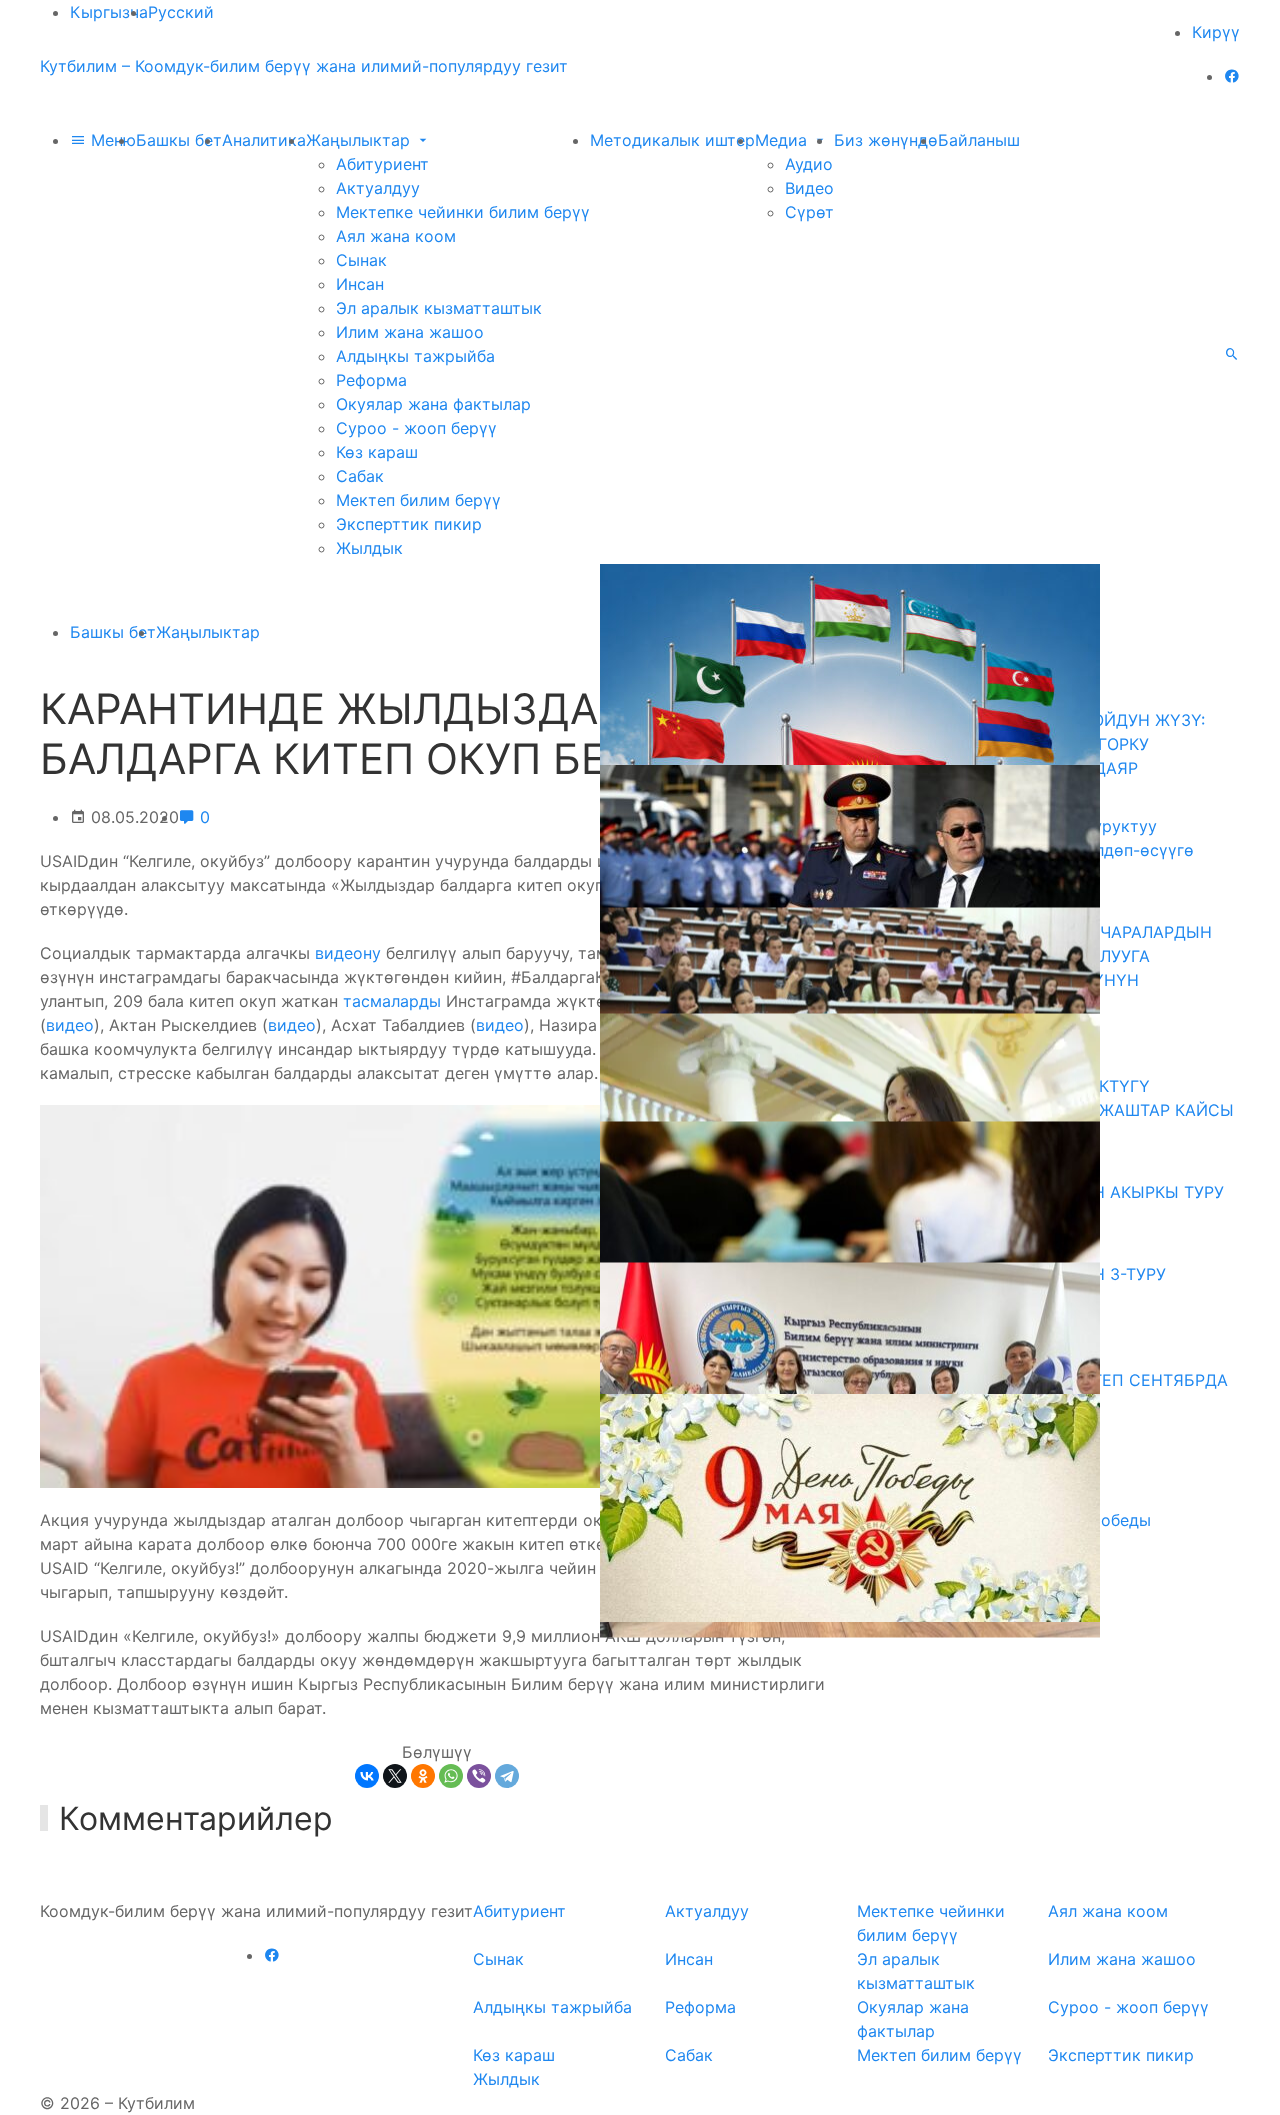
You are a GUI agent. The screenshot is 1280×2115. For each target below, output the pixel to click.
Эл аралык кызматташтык (439, 308)
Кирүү (1216, 32)
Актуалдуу (378, 188)
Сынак (361, 260)
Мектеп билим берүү (418, 500)
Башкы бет (179, 140)
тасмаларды (392, 1001)
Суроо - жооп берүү (416, 428)
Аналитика (264, 140)
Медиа (783, 140)
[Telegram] (507, 1776)
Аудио (809, 164)
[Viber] (479, 1776)
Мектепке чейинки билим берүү (463, 212)
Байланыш (979, 140)
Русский (181, 12)
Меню (111, 140)
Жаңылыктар (360, 140)
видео (70, 1025)
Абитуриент (382, 164)
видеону (348, 953)
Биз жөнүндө (886, 140)
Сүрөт (809, 212)
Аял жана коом (396, 236)
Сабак (360, 476)
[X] (395, 1776)
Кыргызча (109, 12)
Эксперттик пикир (409, 524)
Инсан (360, 284)
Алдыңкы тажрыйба (415, 356)
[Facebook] (1232, 76)
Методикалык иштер (672, 140)
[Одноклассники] (423, 1776)
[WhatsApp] (451, 1776)
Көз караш (377, 452)
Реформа (371, 380)
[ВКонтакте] (367, 1776)
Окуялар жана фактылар (433, 404)
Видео (809, 188)
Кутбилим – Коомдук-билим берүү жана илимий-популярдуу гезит (304, 66)
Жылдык (369, 548)
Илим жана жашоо (410, 332)
